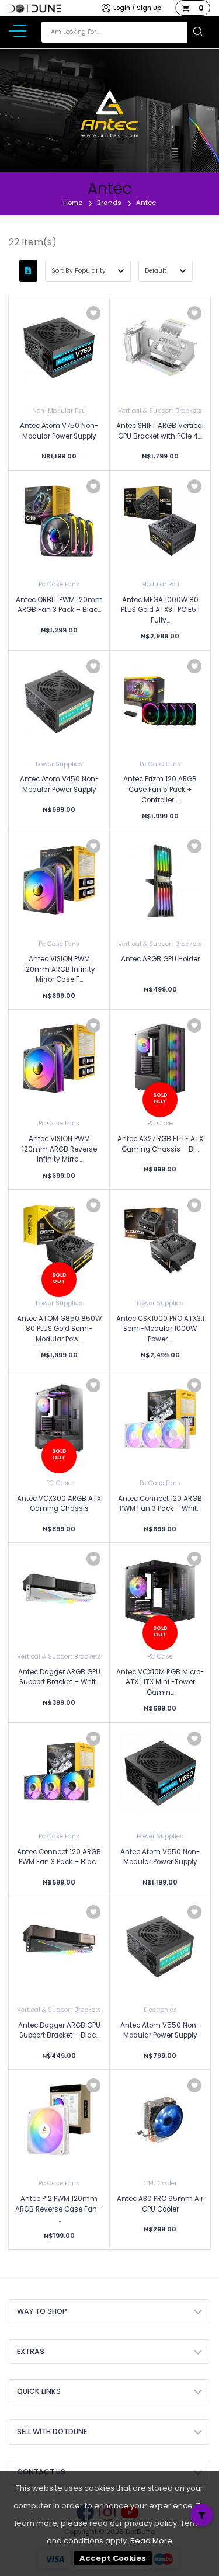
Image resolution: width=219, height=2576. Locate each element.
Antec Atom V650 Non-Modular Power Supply (160, 1857)
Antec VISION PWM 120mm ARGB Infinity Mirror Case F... (59, 969)
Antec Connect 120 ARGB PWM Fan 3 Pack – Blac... (59, 1857)
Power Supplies (59, 764)
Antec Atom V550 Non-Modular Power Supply (160, 2031)
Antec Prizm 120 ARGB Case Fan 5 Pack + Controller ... (160, 789)
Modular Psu (160, 584)
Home (73, 203)
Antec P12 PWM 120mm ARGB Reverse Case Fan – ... (59, 2209)
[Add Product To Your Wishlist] (93, 313)
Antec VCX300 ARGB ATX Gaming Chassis (59, 1504)
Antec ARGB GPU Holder (160, 959)
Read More (151, 2541)
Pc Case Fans (59, 584)
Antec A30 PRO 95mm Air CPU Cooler (160, 2204)
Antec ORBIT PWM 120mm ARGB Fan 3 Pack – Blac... (59, 605)
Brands (109, 203)
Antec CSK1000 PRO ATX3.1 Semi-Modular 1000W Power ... (160, 1329)
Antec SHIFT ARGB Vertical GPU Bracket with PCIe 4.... (160, 431)
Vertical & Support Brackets (160, 411)
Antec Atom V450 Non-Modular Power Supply (59, 784)
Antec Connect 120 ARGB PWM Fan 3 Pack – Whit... (160, 1504)
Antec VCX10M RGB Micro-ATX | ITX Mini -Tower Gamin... (160, 1682)
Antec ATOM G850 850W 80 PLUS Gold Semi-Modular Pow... (59, 1329)
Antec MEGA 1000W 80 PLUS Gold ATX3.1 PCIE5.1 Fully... (160, 610)
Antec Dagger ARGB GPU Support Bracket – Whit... (59, 1677)
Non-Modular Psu (59, 411)
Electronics (160, 2010)
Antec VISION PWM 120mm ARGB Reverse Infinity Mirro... (59, 1149)
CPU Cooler (160, 2183)
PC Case (160, 1123)
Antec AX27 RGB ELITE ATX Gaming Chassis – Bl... (160, 1144)
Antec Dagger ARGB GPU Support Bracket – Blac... (59, 2031)
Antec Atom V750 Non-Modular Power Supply (59, 431)
